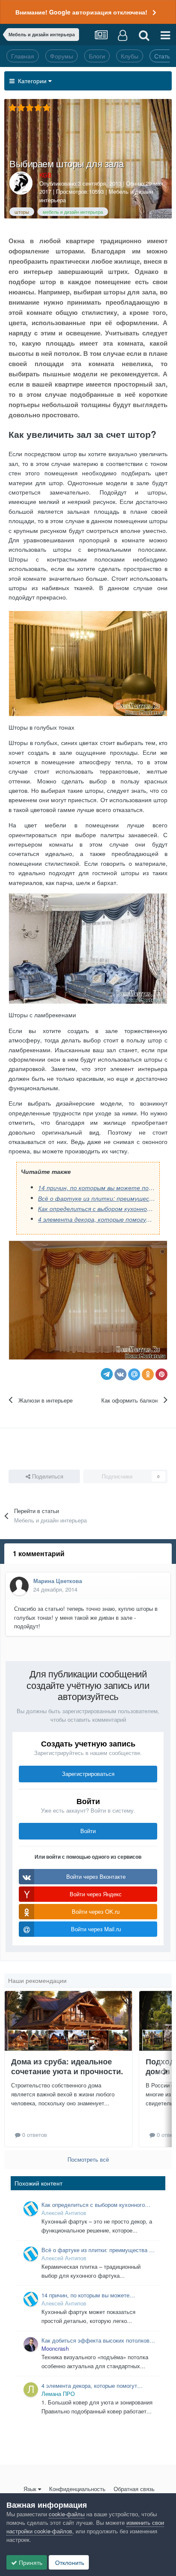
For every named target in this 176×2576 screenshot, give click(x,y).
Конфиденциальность (77, 2489)
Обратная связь (134, 2489)
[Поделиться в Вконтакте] (120, 1374)
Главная (23, 56)
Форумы (62, 56)
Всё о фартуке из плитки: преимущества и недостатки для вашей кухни (97, 1198)
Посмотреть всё (88, 2159)
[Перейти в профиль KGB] (21, 183)
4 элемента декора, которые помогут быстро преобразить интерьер (97, 1219)
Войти (88, 1831)
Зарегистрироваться (88, 1774)
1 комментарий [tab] (39, 1553)
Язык (30, 2489)
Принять (30, 2562)
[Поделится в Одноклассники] (148, 1374)
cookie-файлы (67, 2514)
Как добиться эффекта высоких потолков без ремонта (95, 2340)
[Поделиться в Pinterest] (161, 1374)
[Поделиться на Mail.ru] (134, 1374)
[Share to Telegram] (107, 1374)
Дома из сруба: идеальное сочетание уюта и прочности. (67, 2066)
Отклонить (69, 2562)
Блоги (97, 56)
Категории (31, 81)
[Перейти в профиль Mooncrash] (31, 2344)
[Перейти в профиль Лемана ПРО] (31, 2390)
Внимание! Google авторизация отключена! (81, 12)
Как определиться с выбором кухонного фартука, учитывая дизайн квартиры (97, 1208)
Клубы (130, 56)
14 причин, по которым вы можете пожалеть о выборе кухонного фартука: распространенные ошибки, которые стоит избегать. (97, 1188)
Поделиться (47, 1476)
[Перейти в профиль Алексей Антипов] (31, 2209)
